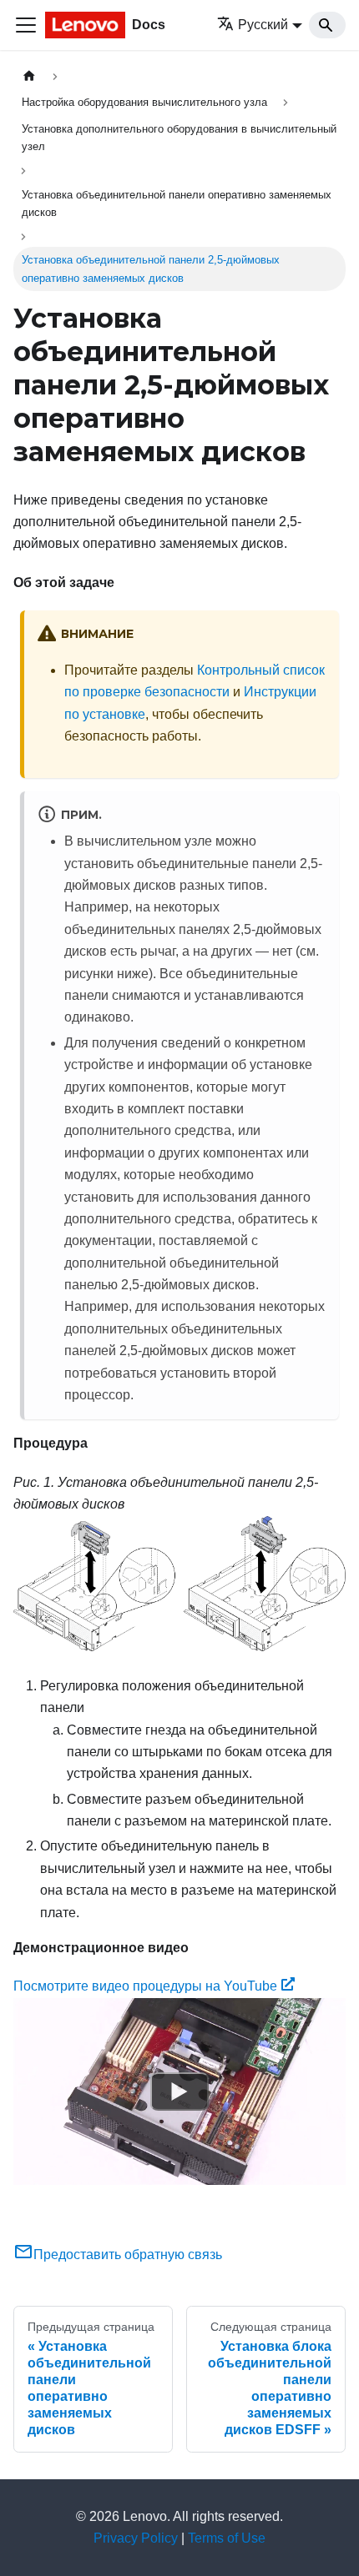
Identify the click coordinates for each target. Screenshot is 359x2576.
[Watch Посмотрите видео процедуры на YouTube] (179, 2091)
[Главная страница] (29, 76)
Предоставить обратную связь (128, 2255)
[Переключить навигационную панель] (26, 25)
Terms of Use (227, 2538)
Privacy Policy (136, 2538)
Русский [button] (263, 25)
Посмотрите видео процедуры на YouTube (145, 1986)
